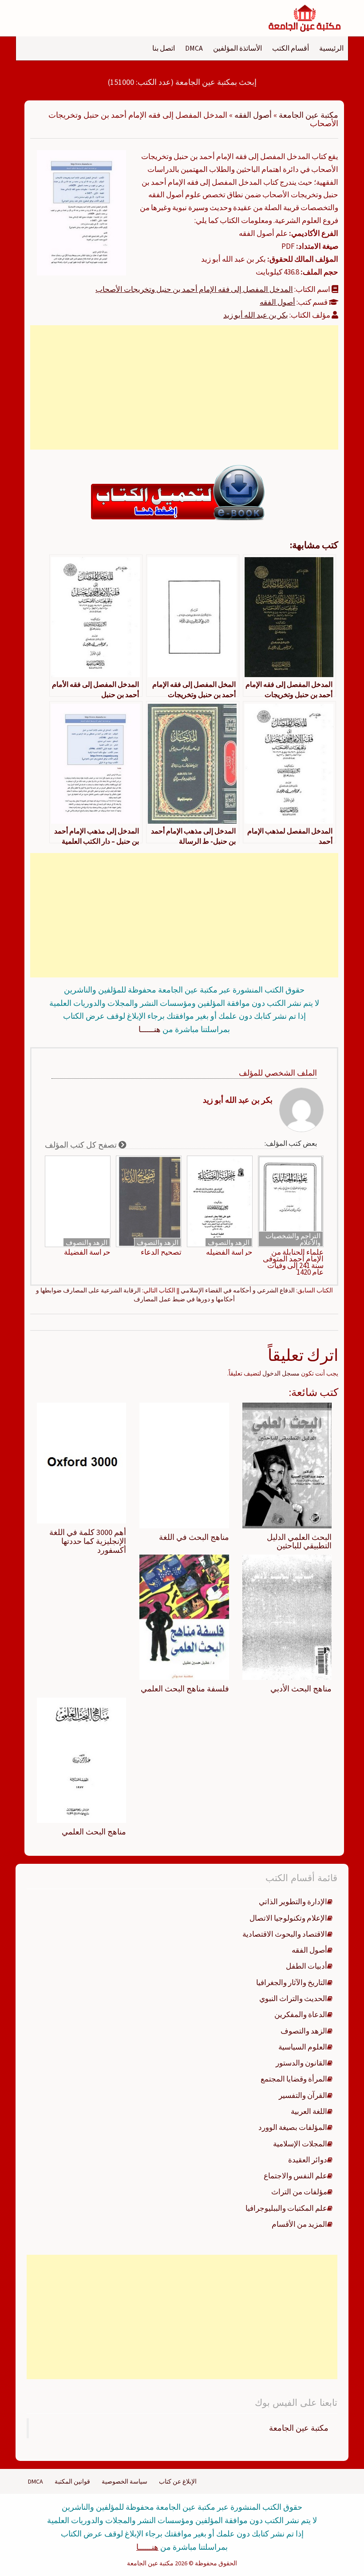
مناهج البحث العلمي (94, 1832)
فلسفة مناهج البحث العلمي (185, 1689)
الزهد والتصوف (229, 1242)
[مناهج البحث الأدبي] (287, 1617)
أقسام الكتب (291, 48)
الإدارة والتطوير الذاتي (293, 1902)
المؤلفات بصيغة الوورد (293, 2127)
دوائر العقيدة (308, 2160)
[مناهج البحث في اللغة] (184, 1465)
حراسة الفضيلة (87, 1252)
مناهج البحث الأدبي (301, 1689)
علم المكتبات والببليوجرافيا (286, 2208)
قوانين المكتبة (72, 2481)
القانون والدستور (301, 2063)
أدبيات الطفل (307, 1966)
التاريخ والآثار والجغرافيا (292, 1982)
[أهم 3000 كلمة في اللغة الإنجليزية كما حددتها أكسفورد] (81, 1463)
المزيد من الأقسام (299, 2224)
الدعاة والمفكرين (301, 2014)
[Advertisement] (184, 387)
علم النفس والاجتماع (295, 2176)
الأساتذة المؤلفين (237, 48)
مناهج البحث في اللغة (194, 1537)
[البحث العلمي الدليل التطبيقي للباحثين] (287, 1465)
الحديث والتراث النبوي (293, 1998)
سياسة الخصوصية (125, 2481)
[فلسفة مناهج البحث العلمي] (184, 1617)
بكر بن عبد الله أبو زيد (256, 315)
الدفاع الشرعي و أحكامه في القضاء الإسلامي (238, 1290)
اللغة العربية (309, 2111)
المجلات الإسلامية (300, 2144)
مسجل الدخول (281, 1373)
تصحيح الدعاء (161, 1252)
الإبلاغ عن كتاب (178, 2481)
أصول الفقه (253, 115)
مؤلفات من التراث (299, 2192)
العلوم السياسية (303, 2047)
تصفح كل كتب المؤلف (82, 1145)
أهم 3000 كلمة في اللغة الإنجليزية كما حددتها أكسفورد (88, 1541)
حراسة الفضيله (229, 1252)
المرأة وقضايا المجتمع (294, 2079)
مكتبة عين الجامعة (309, 115)
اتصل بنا (164, 48)
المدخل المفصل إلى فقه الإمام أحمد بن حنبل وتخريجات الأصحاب (194, 289)
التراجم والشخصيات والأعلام (293, 1239)
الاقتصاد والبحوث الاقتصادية (285, 1934)
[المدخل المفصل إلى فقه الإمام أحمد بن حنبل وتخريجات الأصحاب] (81, 212)
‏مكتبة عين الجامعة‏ (299, 2428)
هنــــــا (150, 1029)
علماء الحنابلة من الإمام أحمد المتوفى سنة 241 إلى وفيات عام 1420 (293, 1262)
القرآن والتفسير (303, 2095)
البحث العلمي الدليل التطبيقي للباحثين (299, 1541)
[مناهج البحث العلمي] (81, 1760)
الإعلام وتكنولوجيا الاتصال (288, 1918)
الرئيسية (331, 48)
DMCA (194, 48)
